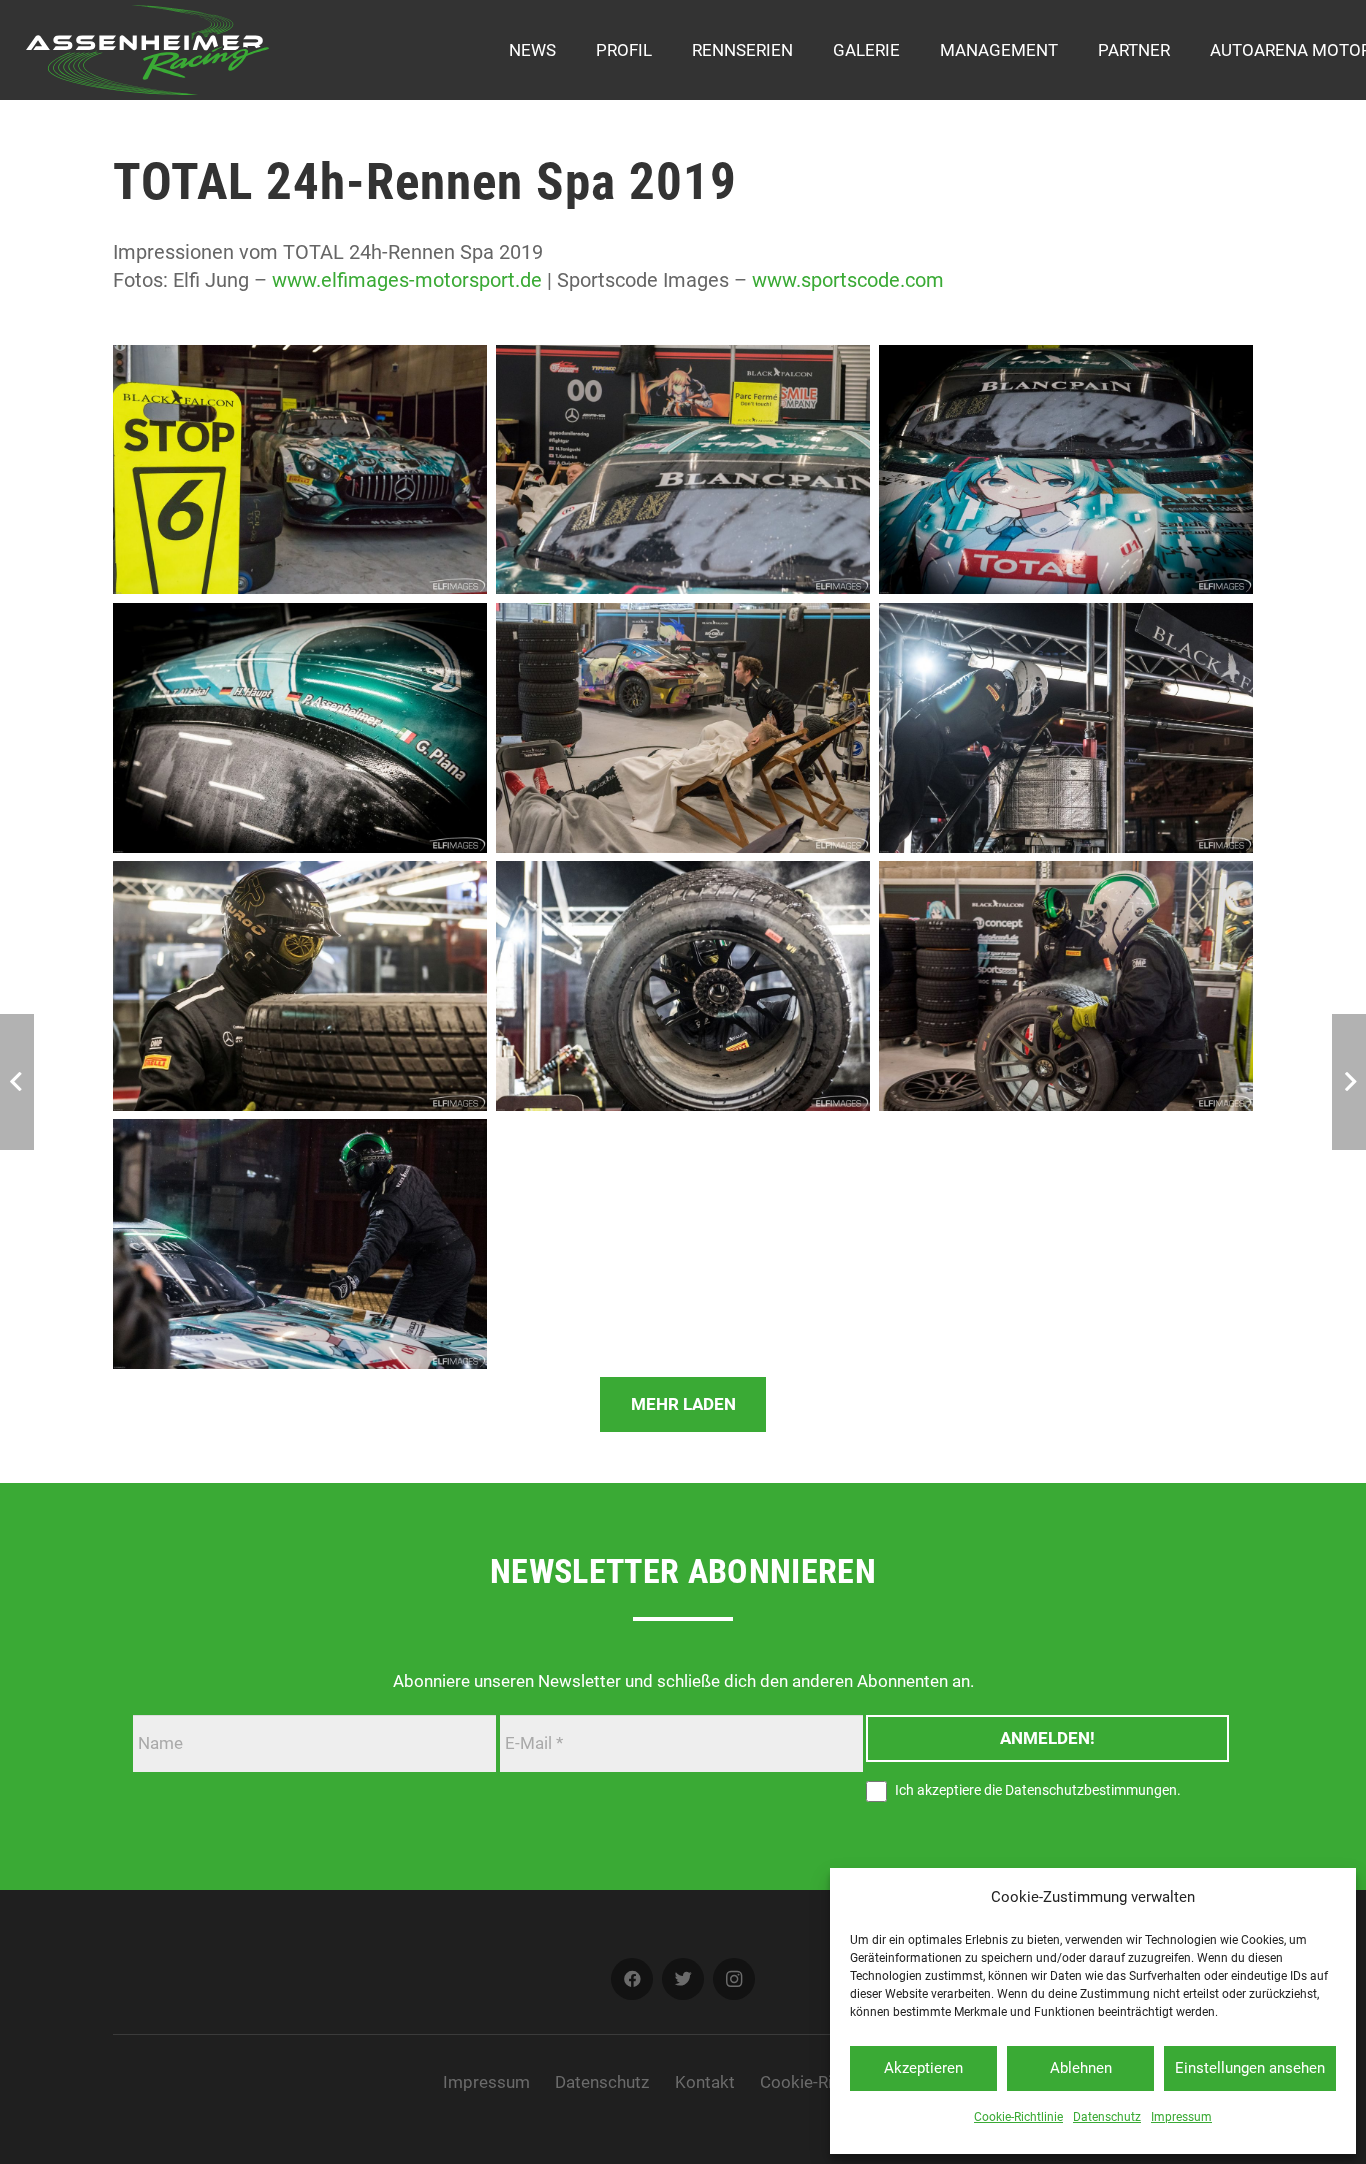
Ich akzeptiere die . (1036, 1791)
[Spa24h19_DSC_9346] (300, 728)
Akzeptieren (923, 2068)
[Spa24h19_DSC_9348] (683, 470)
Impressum (1181, 2117)
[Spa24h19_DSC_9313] (683, 986)
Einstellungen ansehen (1250, 2068)
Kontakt (705, 2082)
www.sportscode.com (848, 280)
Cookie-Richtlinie (1018, 2117)
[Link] (148, 50)
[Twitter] (683, 1979)
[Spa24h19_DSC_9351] (300, 470)
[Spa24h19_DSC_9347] (1066, 470)
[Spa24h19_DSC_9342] (683, 728)
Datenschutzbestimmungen (1091, 1791)
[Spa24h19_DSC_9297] (1066, 986)
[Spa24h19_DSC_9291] (300, 1244)
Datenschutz (1107, 2117)
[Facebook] (632, 1979)
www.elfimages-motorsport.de (407, 280)
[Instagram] (734, 1979)
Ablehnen (1081, 2068)
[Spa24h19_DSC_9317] (300, 986)
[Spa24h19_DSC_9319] (1066, 728)
